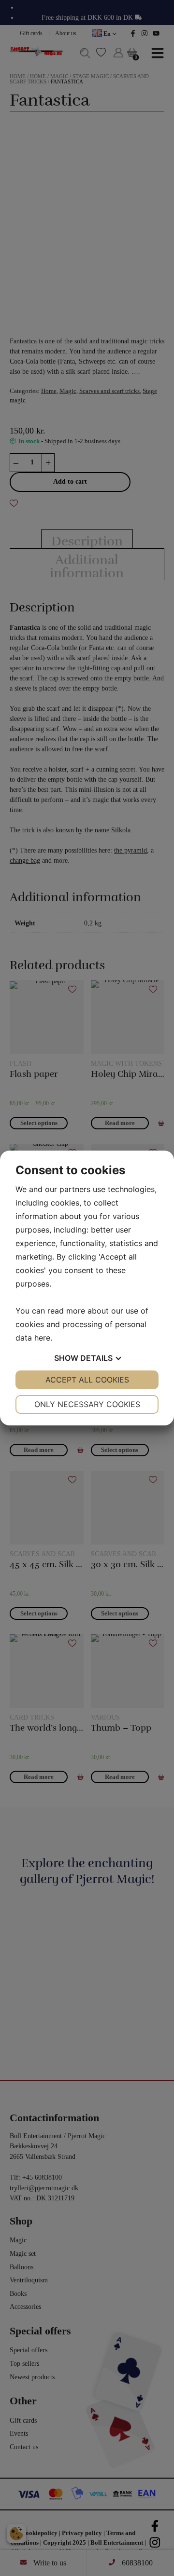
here (42, 1338)
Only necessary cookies (87, 1404)
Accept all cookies (87, 1380)
